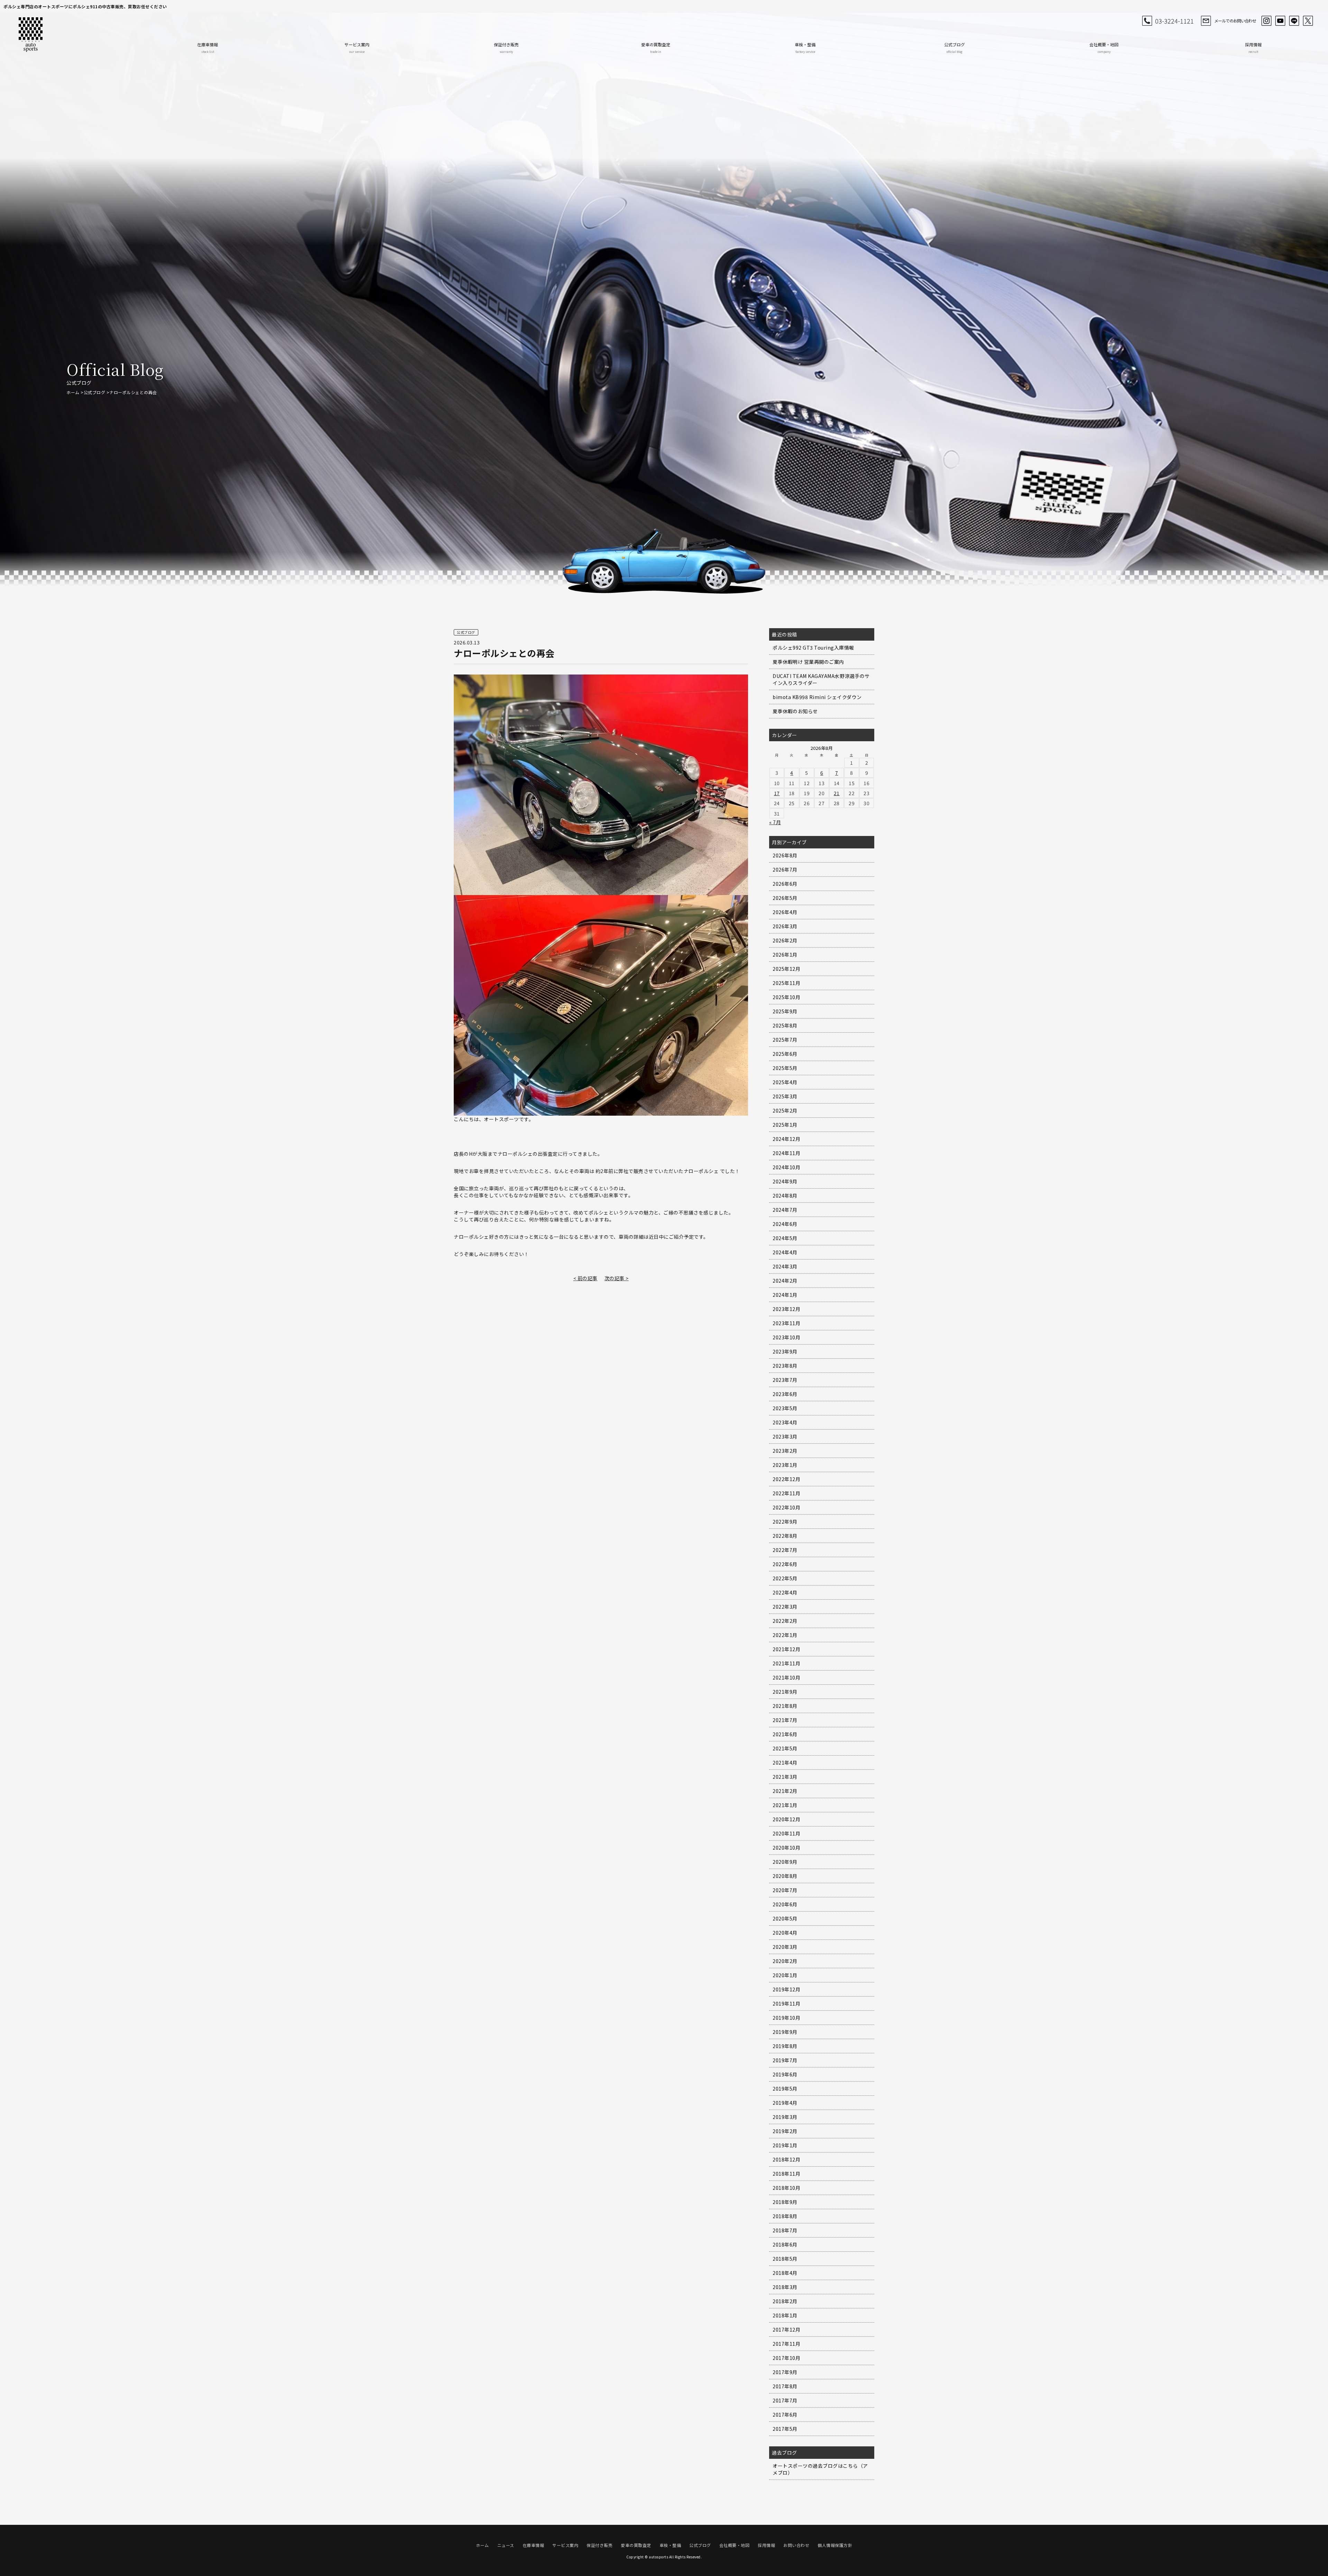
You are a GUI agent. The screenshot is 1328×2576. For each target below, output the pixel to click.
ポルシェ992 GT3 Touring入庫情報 (813, 648)
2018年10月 (786, 2188)
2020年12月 (786, 1819)
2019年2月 (785, 2131)
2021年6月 (785, 1734)
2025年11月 (786, 983)
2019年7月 (785, 2060)
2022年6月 (785, 1564)
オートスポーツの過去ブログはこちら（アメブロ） (820, 2469)
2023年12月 (786, 1309)
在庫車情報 (207, 48)
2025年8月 (785, 1025)
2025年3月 (785, 1096)
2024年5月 (785, 1238)
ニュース (506, 2545)
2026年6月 (785, 884)
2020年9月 (785, 1862)
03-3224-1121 (1174, 21)
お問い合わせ (796, 2545)
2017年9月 (785, 2372)
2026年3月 (785, 926)
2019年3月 (785, 2117)
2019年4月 (785, 2103)
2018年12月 (786, 2159)
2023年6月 (785, 1394)
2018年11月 (786, 2174)
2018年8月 (785, 2216)
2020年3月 (785, 1947)
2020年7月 (785, 1890)
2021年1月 (785, 1805)
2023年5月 (785, 1408)
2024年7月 (785, 1210)
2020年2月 (785, 1961)
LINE (1294, 21)
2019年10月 (786, 2018)
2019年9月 (785, 2032)
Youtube (1280, 21)
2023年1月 (785, 1465)
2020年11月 (786, 1833)
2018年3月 (785, 2287)
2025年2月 (785, 1110)
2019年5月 (785, 2089)
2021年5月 (785, 1748)
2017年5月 (785, 2429)
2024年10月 (786, 1167)
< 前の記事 (585, 1278)
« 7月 (775, 822)
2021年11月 (786, 1663)
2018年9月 (785, 2202)
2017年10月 (786, 2358)
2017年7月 (785, 2400)
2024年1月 (785, 1295)
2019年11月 (786, 2003)
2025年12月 (786, 969)
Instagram (1266, 21)
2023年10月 (786, 1337)
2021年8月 (785, 1706)
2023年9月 (785, 1351)
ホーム (73, 392)
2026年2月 (785, 940)
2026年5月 (785, 898)
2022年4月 (785, 1592)
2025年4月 (785, 1082)
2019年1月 (785, 2145)
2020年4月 (785, 1933)
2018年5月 (785, 2259)
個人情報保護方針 (835, 2545)
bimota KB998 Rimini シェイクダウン (817, 697)
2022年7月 (785, 1550)
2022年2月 (785, 1621)
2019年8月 (785, 2046)
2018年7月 (785, 2230)
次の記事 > (617, 1278)
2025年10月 (786, 997)
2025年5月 (785, 1068)
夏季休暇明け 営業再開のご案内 (808, 662)
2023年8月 (785, 1366)
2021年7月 (785, 1720)
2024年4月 (785, 1252)
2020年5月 (785, 1918)
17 (777, 793)
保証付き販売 (506, 48)
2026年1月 (785, 955)
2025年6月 (785, 1054)
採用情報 (1253, 48)
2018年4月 (785, 2273)
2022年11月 (786, 1493)
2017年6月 (785, 2415)
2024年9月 (785, 1181)
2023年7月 (785, 1380)
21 (837, 793)
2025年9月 (785, 1011)
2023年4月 (785, 1422)
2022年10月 (786, 1507)
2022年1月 (785, 1635)
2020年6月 (785, 1904)
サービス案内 (357, 48)
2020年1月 (785, 1975)
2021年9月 (785, 1692)
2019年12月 (786, 1989)
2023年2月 (785, 1451)
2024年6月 (785, 1224)
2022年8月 (785, 1536)
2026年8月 (785, 855)
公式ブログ (954, 48)
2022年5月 (785, 1578)
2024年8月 (785, 1196)
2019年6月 (785, 2074)
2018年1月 (785, 2315)
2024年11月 (786, 1153)
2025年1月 (785, 1125)
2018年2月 (785, 2301)
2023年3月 (785, 1436)
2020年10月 (786, 1848)
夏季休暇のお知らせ (795, 711)
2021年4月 (785, 1763)
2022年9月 (785, 1522)
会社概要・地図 (1104, 48)
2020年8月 (785, 1876)
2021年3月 (785, 1777)
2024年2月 (785, 1281)
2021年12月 (786, 1649)
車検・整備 (805, 48)
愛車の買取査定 (656, 48)
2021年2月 (785, 1791)
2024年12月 (786, 1139)
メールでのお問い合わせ (1235, 21)
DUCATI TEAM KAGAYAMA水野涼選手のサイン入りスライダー (821, 679)
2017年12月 (786, 2329)
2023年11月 (786, 1323)
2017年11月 (786, 2344)
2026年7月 (785, 869)
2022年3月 (785, 1607)
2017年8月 (785, 2386)
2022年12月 (786, 1479)
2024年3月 (785, 1266)
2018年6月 (785, 2244)
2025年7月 (785, 1040)
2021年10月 (786, 1677)
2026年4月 (785, 912)
